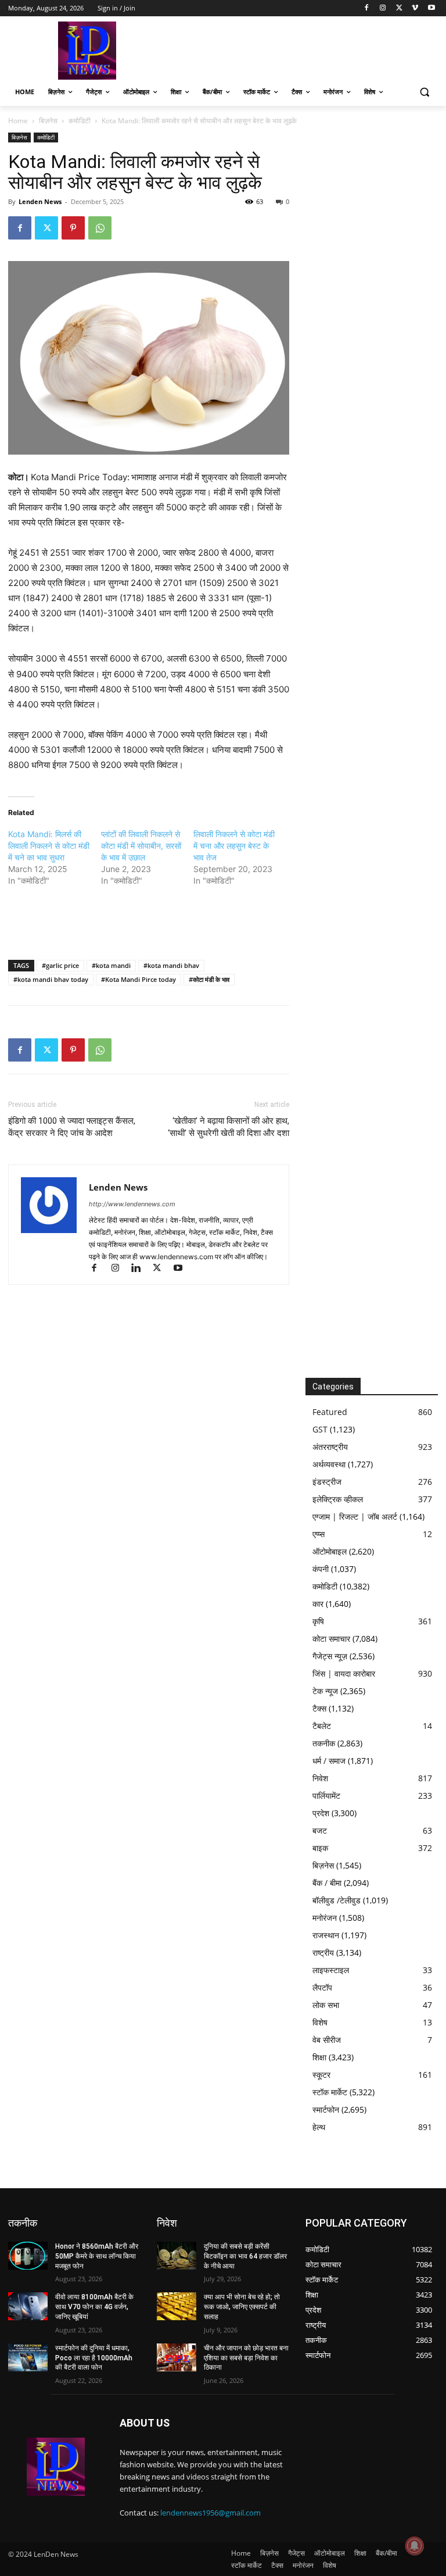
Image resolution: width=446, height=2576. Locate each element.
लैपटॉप (322, 1987)
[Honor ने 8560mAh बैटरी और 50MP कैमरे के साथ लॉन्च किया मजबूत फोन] (28, 2256)
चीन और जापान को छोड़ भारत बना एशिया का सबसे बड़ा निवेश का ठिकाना (246, 2358)
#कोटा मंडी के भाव (209, 979)
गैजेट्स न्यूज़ (330, 1656)
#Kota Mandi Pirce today (139, 979)
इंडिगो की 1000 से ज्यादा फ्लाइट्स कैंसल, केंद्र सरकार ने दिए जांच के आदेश (72, 1127)
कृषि (318, 1621)
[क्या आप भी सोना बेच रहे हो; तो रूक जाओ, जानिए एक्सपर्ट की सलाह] (177, 2306)
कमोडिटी (80, 121)
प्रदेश (321, 1813)
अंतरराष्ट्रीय (330, 1447)
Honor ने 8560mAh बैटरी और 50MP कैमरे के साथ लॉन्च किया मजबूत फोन (97, 2256)
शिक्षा (319, 2057)
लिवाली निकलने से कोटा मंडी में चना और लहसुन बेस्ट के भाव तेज (234, 846)
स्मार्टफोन (326, 2109)
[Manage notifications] (415, 2546)
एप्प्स (319, 1534)
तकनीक (324, 1743)
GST (320, 1429)
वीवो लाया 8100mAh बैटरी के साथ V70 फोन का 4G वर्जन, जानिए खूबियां (94, 2307)
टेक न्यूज (325, 1691)
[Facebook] (367, 8)
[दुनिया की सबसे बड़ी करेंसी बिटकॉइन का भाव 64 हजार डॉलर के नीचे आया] (177, 2256)
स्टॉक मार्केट (330, 2092)
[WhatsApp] (100, 228)
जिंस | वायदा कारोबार (344, 1673)
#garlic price (60, 965)
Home (18, 121)
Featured (330, 1412)
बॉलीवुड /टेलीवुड (337, 1900)
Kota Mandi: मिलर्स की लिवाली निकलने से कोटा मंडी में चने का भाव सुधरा (49, 846)
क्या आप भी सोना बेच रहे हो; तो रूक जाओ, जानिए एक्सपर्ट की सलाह (242, 2307)
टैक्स (319, 1708)
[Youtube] (431, 8)
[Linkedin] (141, 1269)
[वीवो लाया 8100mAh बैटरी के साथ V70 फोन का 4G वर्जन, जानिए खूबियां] (28, 2306)
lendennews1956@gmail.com (211, 2513)
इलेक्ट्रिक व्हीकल (338, 1499)
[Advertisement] (302, 49)
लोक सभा (326, 2005)
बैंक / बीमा (327, 1883)
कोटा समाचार (331, 1639)
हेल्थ (319, 2127)
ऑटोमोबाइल (330, 1551)
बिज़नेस (48, 121)
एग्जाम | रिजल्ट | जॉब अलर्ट (355, 1516)
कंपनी (321, 1569)
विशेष (320, 2022)
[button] (424, 92)
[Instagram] (383, 8)
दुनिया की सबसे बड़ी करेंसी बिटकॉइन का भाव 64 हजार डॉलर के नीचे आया (245, 2256)
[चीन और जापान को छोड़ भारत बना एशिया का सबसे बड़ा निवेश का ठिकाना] (177, 2357)
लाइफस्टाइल (331, 1970)
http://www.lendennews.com (132, 1204)
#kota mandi (111, 965)
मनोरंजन (325, 1918)
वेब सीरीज (327, 2040)
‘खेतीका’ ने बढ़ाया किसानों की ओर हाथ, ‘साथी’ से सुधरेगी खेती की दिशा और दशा (229, 1127)
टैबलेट (322, 1726)
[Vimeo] (415, 8)
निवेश (320, 1778)
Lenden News (40, 201)
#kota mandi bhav (171, 965)
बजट (320, 1830)
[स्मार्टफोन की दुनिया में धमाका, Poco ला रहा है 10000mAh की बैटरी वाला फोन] (28, 2357)
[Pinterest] (73, 228)
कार (318, 1604)
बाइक (320, 1848)
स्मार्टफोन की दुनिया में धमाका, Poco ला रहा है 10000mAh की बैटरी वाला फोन (94, 2358)
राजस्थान (326, 1935)
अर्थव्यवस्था (329, 1464)
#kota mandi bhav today (51, 979)
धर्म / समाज (329, 1761)
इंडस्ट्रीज (327, 1482)
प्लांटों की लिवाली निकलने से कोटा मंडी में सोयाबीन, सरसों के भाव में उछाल (141, 846)
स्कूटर (321, 2075)
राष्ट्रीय (323, 1952)
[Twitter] (399, 8)
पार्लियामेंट (326, 1796)
